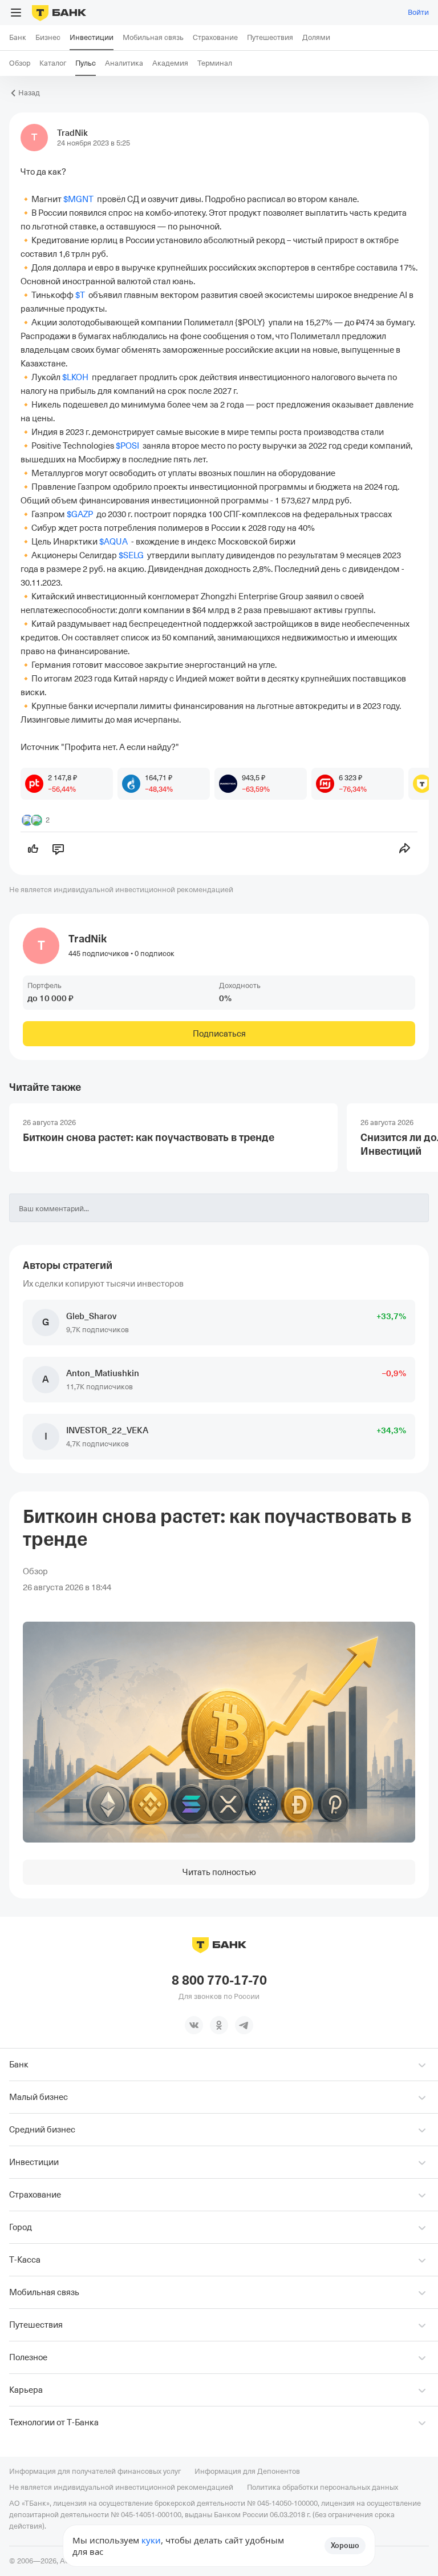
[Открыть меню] (16, 13)
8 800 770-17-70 (219, 1981)
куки (151, 2540)
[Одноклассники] (219, 2025)
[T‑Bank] (59, 13)
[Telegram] (244, 2025)
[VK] (194, 2025)
